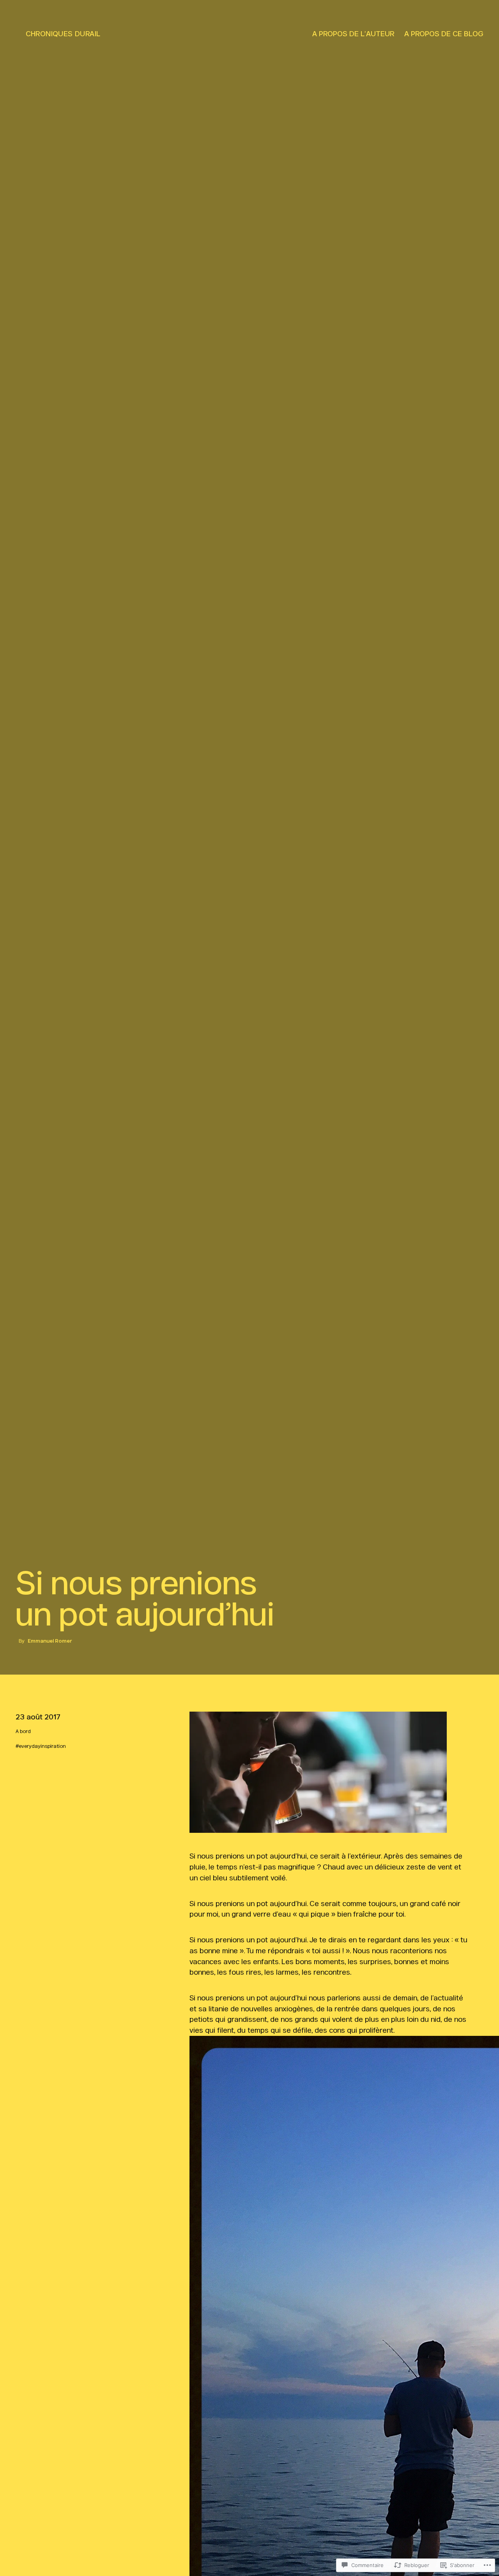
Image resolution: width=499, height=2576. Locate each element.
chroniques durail (63, 34)
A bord (23, 1731)
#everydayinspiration (41, 1746)
